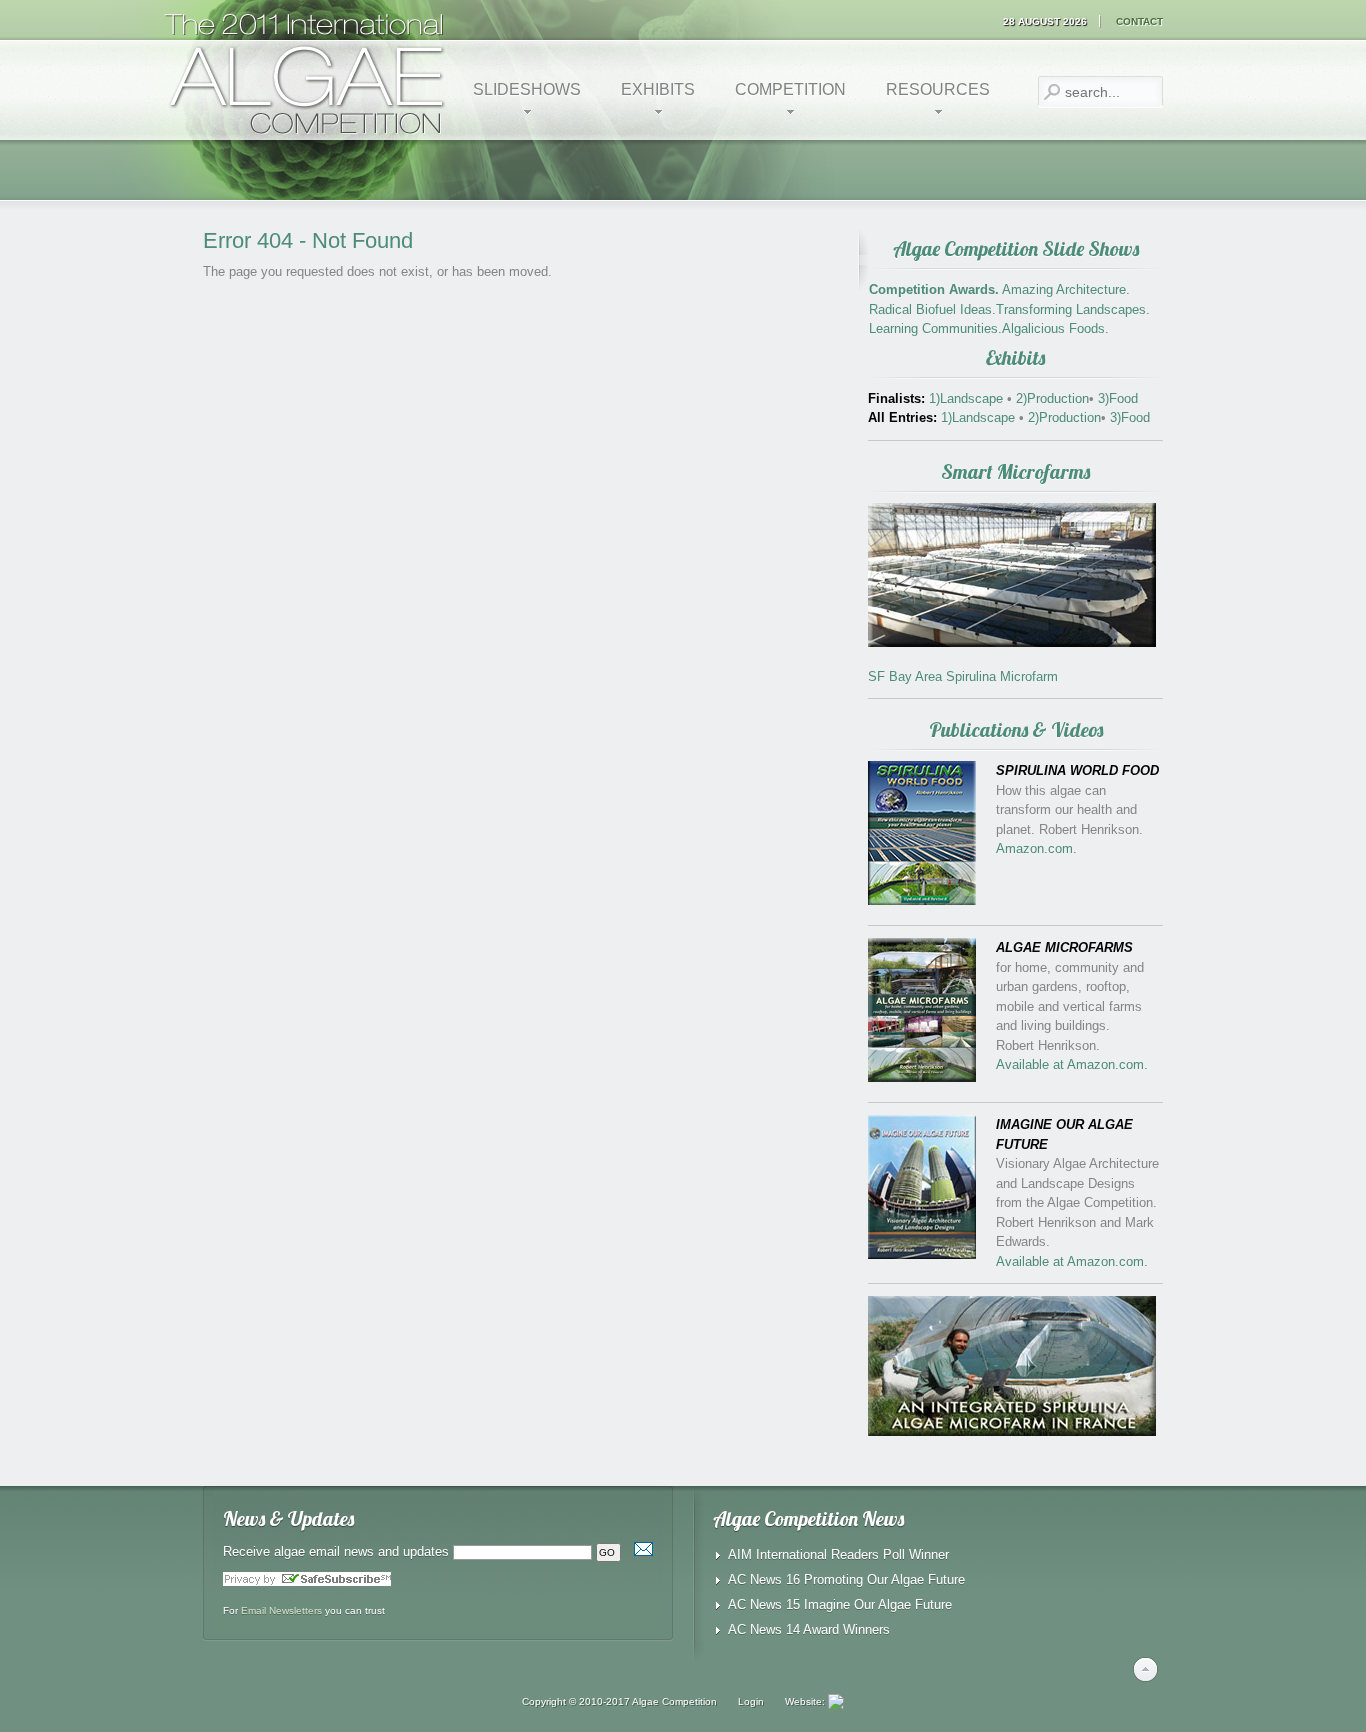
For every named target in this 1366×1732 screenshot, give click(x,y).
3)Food (1116, 398)
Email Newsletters (281, 1610)
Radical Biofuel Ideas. (932, 309)
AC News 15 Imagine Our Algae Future (840, 1604)
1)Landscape (968, 398)
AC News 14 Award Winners (809, 1629)
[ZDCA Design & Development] (836, 1701)
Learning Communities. (935, 328)
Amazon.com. (1036, 848)
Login (751, 1701)
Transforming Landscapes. (1073, 309)
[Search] (1051, 92)
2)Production (1050, 398)
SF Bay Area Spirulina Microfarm (963, 676)
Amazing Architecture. (1066, 289)
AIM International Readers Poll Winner (838, 1554)
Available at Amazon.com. (1072, 1064)
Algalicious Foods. (1055, 328)
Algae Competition (674, 1701)
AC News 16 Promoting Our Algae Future (846, 1579)
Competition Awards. (934, 289)
